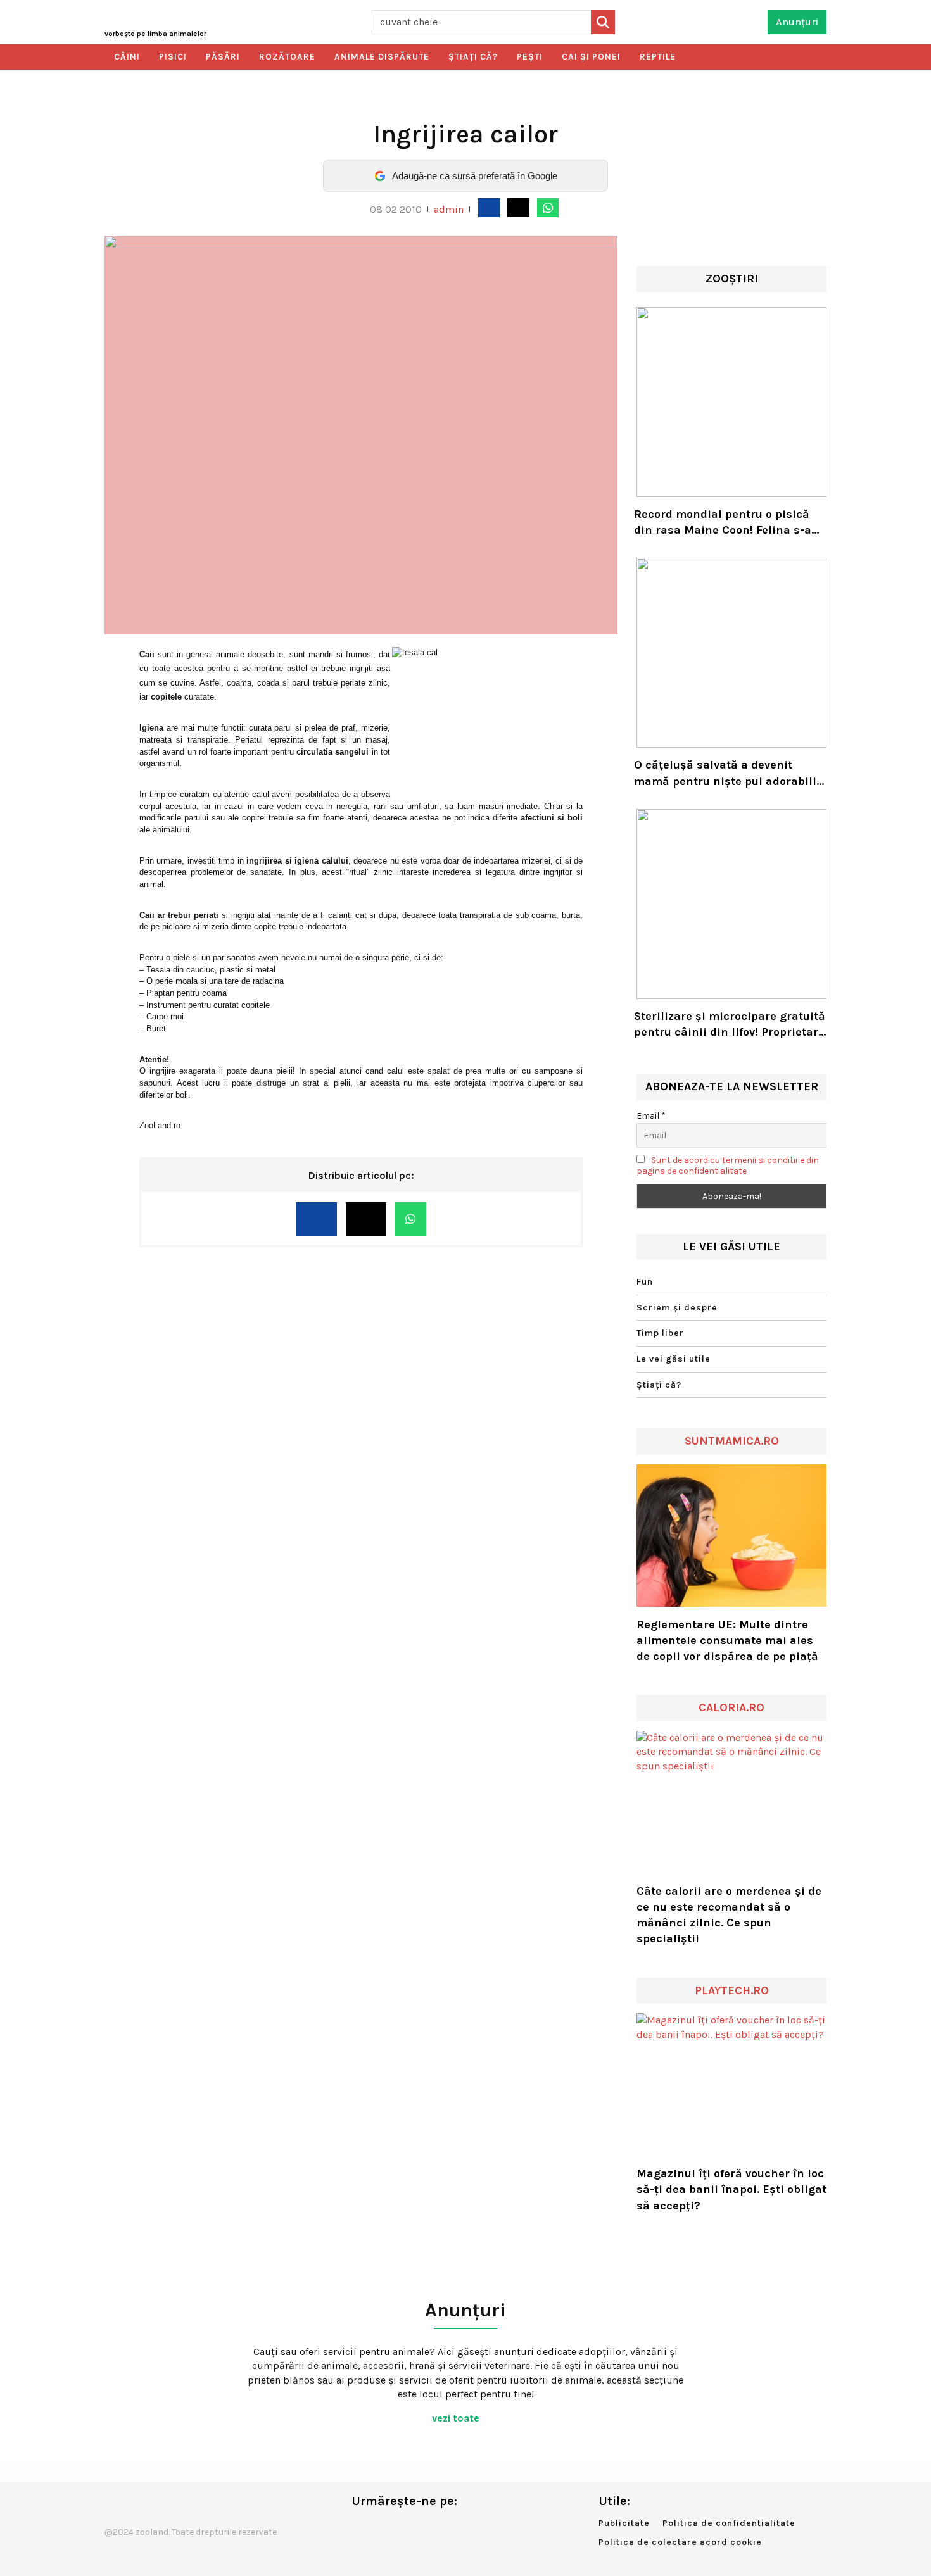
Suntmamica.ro (732, 1441)
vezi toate (457, 2418)
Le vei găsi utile (674, 1359)
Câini (127, 57)
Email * (651, 1116)
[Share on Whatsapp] (548, 208)
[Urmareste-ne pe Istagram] (403, 2528)
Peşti (530, 57)
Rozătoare (287, 57)
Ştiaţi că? (473, 57)
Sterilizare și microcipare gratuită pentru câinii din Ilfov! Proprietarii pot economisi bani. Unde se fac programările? (730, 1025)
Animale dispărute (382, 57)
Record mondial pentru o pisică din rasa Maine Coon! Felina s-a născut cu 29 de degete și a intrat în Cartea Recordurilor (728, 523)
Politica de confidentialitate (729, 2523)
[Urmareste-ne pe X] (382, 2528)
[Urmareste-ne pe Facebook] (361, 2528)
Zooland (155, 34)
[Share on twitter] (518, 208)
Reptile (658, 57)
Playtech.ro (732, 1990)
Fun (645, 1282)
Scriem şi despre (677, 1308)
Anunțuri (797, 22)
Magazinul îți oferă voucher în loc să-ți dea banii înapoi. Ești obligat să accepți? (731, 2189)
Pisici (173, 57)
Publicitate (624, 2523)
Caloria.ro (731, 1707)
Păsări (223, 57)
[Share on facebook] (489, 208)
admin (449, 209)
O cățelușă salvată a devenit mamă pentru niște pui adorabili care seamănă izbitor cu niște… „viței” (725, 773)
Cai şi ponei (591, 57)
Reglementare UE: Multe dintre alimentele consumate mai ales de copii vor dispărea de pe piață (727, 1640)
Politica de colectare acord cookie (680, 2542)
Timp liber (660, 1333)
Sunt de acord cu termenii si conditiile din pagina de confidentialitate (728, 1165)
